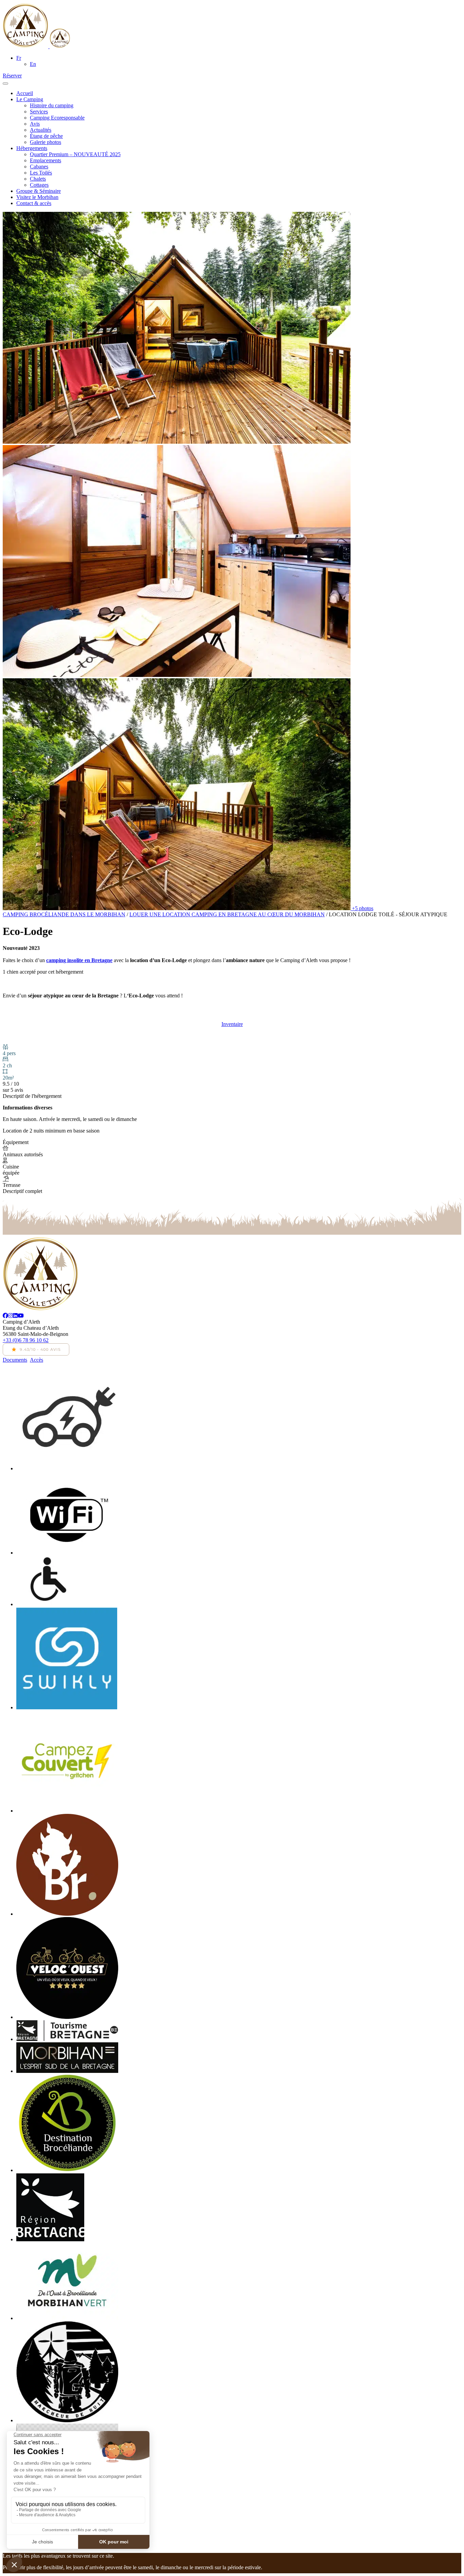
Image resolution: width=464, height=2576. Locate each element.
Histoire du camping (52, 105)
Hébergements (32, 148)
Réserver (12, 76)
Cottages (39, 185)
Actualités (41, 130)
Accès (37, 1360)
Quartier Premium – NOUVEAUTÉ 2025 (75, 154)
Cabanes (39, 167)
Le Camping (30, 99)
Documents (15, 1360)
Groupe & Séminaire (39, 191)
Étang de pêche (46, 136)
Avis (35, 124)
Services (39, 112)
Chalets (38, 179)
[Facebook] (5, 1316)
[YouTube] (21, 1316)
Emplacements (46, 160)
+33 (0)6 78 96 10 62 (26, 1340)
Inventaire (232, 1024)
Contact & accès (34, 203)
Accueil (25, 93)
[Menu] (5, 84)
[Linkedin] (15, 1316)
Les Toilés (41, 173)
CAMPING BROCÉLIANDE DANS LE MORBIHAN (64, 914)
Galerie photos (46, 142)
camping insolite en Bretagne (79, 960)
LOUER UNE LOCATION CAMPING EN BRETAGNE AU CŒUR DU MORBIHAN (227, 914)
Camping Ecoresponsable (57, 118)
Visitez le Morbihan (37, 197)
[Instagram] (11, 1316)
